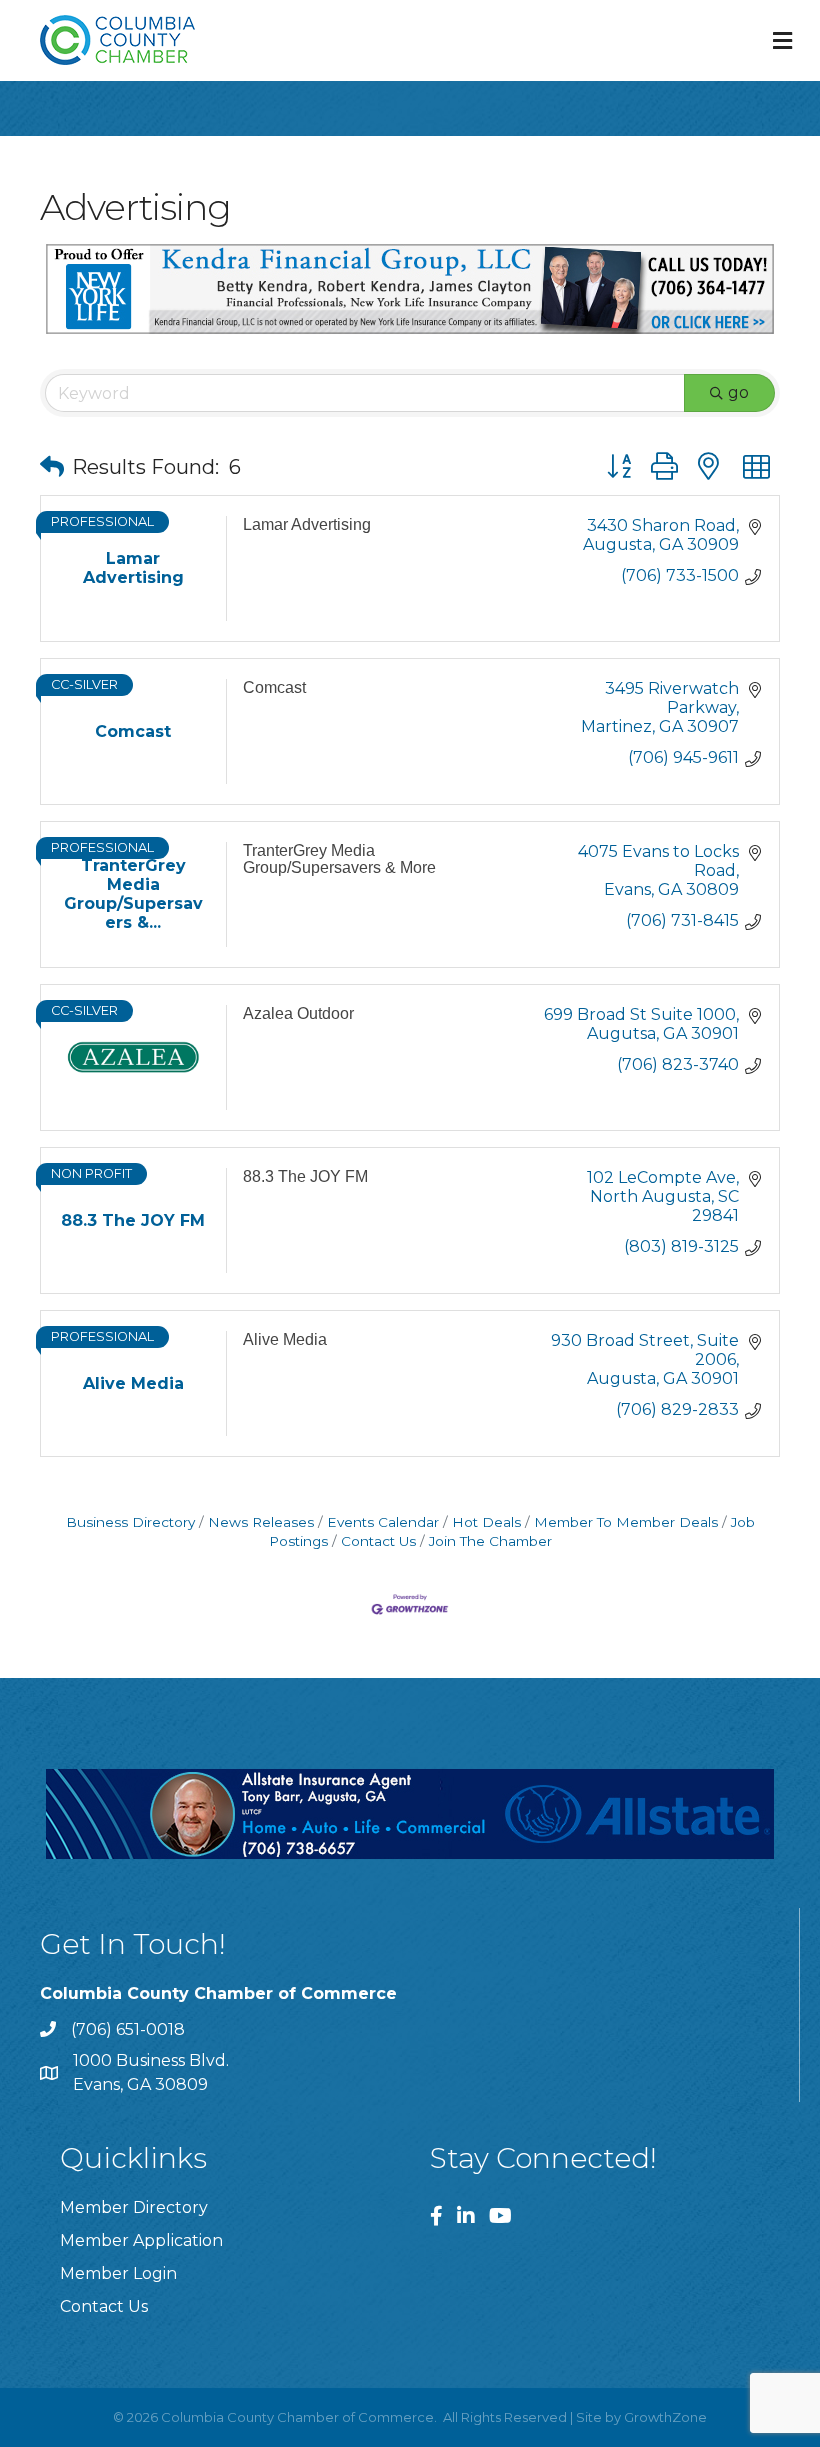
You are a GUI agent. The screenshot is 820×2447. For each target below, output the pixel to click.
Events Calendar (383, 1522)
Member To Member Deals (626, 1522)
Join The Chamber (490, 1541)
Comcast (274, 687)
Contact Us (378, 1541)
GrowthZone (665, 2417)
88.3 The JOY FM (305, 1176)
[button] (52, 467)
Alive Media (285, 1339)
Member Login (118, 2273)
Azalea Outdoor (298, 1013)
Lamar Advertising (307, 524)
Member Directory (134, 2207)
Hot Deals (486, 1522)
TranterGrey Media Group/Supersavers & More (339, 859)
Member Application (141, 2240)
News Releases (261, 1522)
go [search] (738, 392)
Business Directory (130, 1522)
